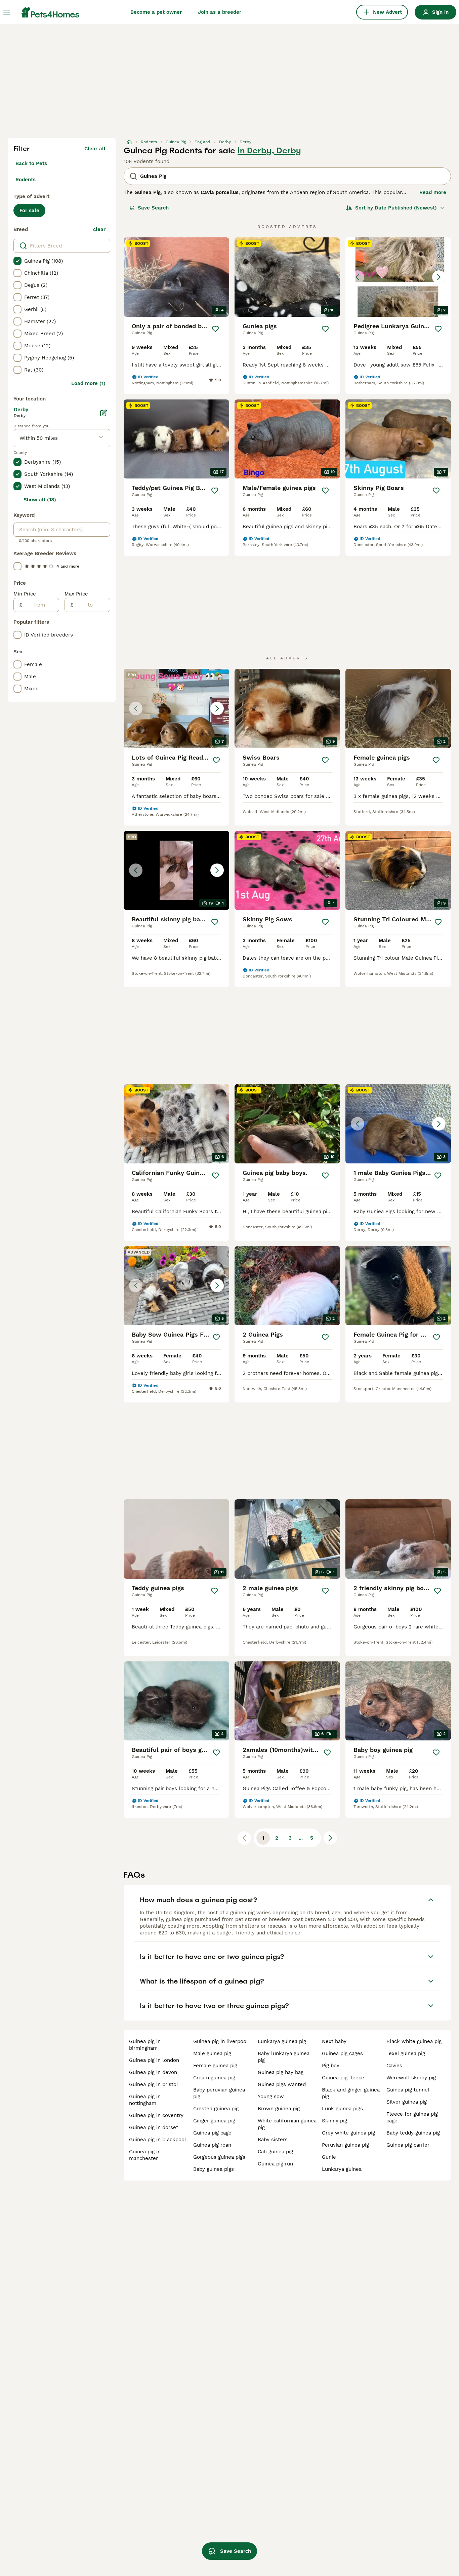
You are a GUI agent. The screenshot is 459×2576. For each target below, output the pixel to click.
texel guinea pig (406, 2053)
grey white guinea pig (348, 2133)
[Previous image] (358, 277)
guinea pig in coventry (156, 2115)
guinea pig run (275, 2164)
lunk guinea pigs (342, 2109)
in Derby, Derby (269, 151)
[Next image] (439, 277)
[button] (398, 277)
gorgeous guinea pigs (219, 2157)
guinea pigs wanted (282, 2084)
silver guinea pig (407, 2102)
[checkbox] (17, 261)
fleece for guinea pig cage (412, 2117)
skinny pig (335, 2121)
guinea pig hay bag (281, 2072)
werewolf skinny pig (411, 2078)
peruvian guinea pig (345, 2145)
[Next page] (330, 1838)
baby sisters (273, 2140)
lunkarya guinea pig (282, 2041)
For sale (29, 210)
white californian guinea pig (287, 2124)
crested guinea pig (216, 2109)
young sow (271, 2097)
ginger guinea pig (214, 2121)
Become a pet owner (156, 12)
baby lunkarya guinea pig (284, 2057)
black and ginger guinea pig (351, 2093)
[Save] (215, 329)
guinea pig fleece (343, 2078)
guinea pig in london (154, 2060)
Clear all (95, 149)
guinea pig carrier (408, 2145)
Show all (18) (40, 500)
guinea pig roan (212, 2145)
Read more (433, 192)
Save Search (153, 208)
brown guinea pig (279, 2109)
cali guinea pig (275, 2152)
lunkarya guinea (342, 2169)
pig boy (331, 2066)
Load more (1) (88, 383)
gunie (329, 2157)
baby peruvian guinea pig (219, 2093)
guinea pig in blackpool (158, 2140)
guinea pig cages (342, 2053)
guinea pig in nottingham (145, 2100)
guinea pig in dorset (154, 2127)
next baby (334, 2041)
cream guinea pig (214, 2078)
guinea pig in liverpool (221, 2041)
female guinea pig (215, 2066)
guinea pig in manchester (145, 2155)
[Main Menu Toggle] (7, 12)
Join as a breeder (220, 12)
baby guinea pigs (214, 2169)
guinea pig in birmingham (145, 2045)
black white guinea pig (414, 2041)
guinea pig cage (212, 2133)
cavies (394, 2066)
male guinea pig (212, 2053)
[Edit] (103, 413)
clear (99, 229)
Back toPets (31, 163)
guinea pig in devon (153, 2072)
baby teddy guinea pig (413, 2133)
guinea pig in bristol (154, 2084)
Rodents (26, 180)
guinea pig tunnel (408, 2090)
